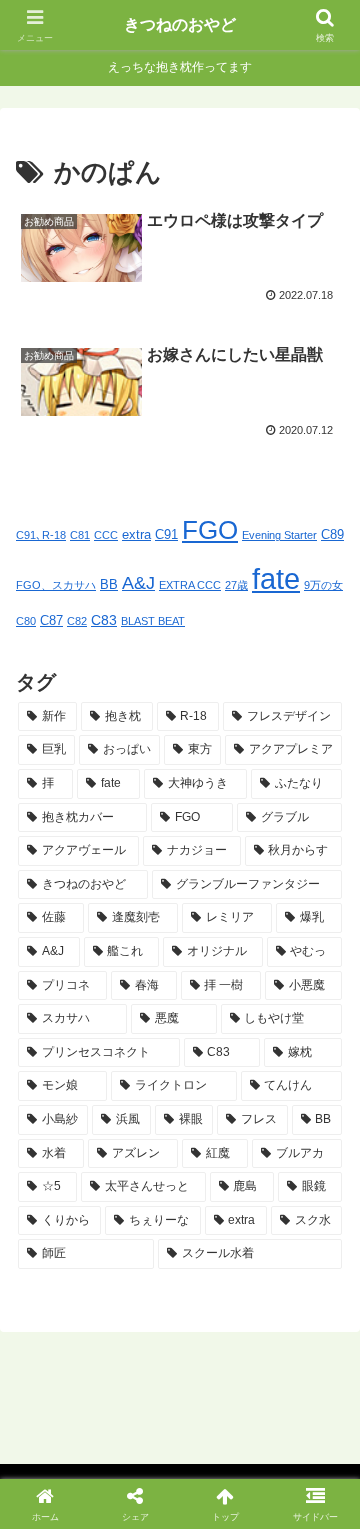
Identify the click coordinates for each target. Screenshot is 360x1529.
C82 (77, 621)
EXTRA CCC (190, 585)
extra (136, 535)
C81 (80, 535)
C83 (104, 620)
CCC (106, 535)
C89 (332, 535)
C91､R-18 (41, 535)
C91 (166, 535)
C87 (51, 621)
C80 (26, 621)
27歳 (236, 585)
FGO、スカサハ (56, 585)
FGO (210, 530)
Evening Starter (279, 535)
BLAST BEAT (153, 621)
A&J (138, 583)
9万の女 (323, 585)
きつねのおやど (180, 24)
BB (109, 585)
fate (276, 578)
